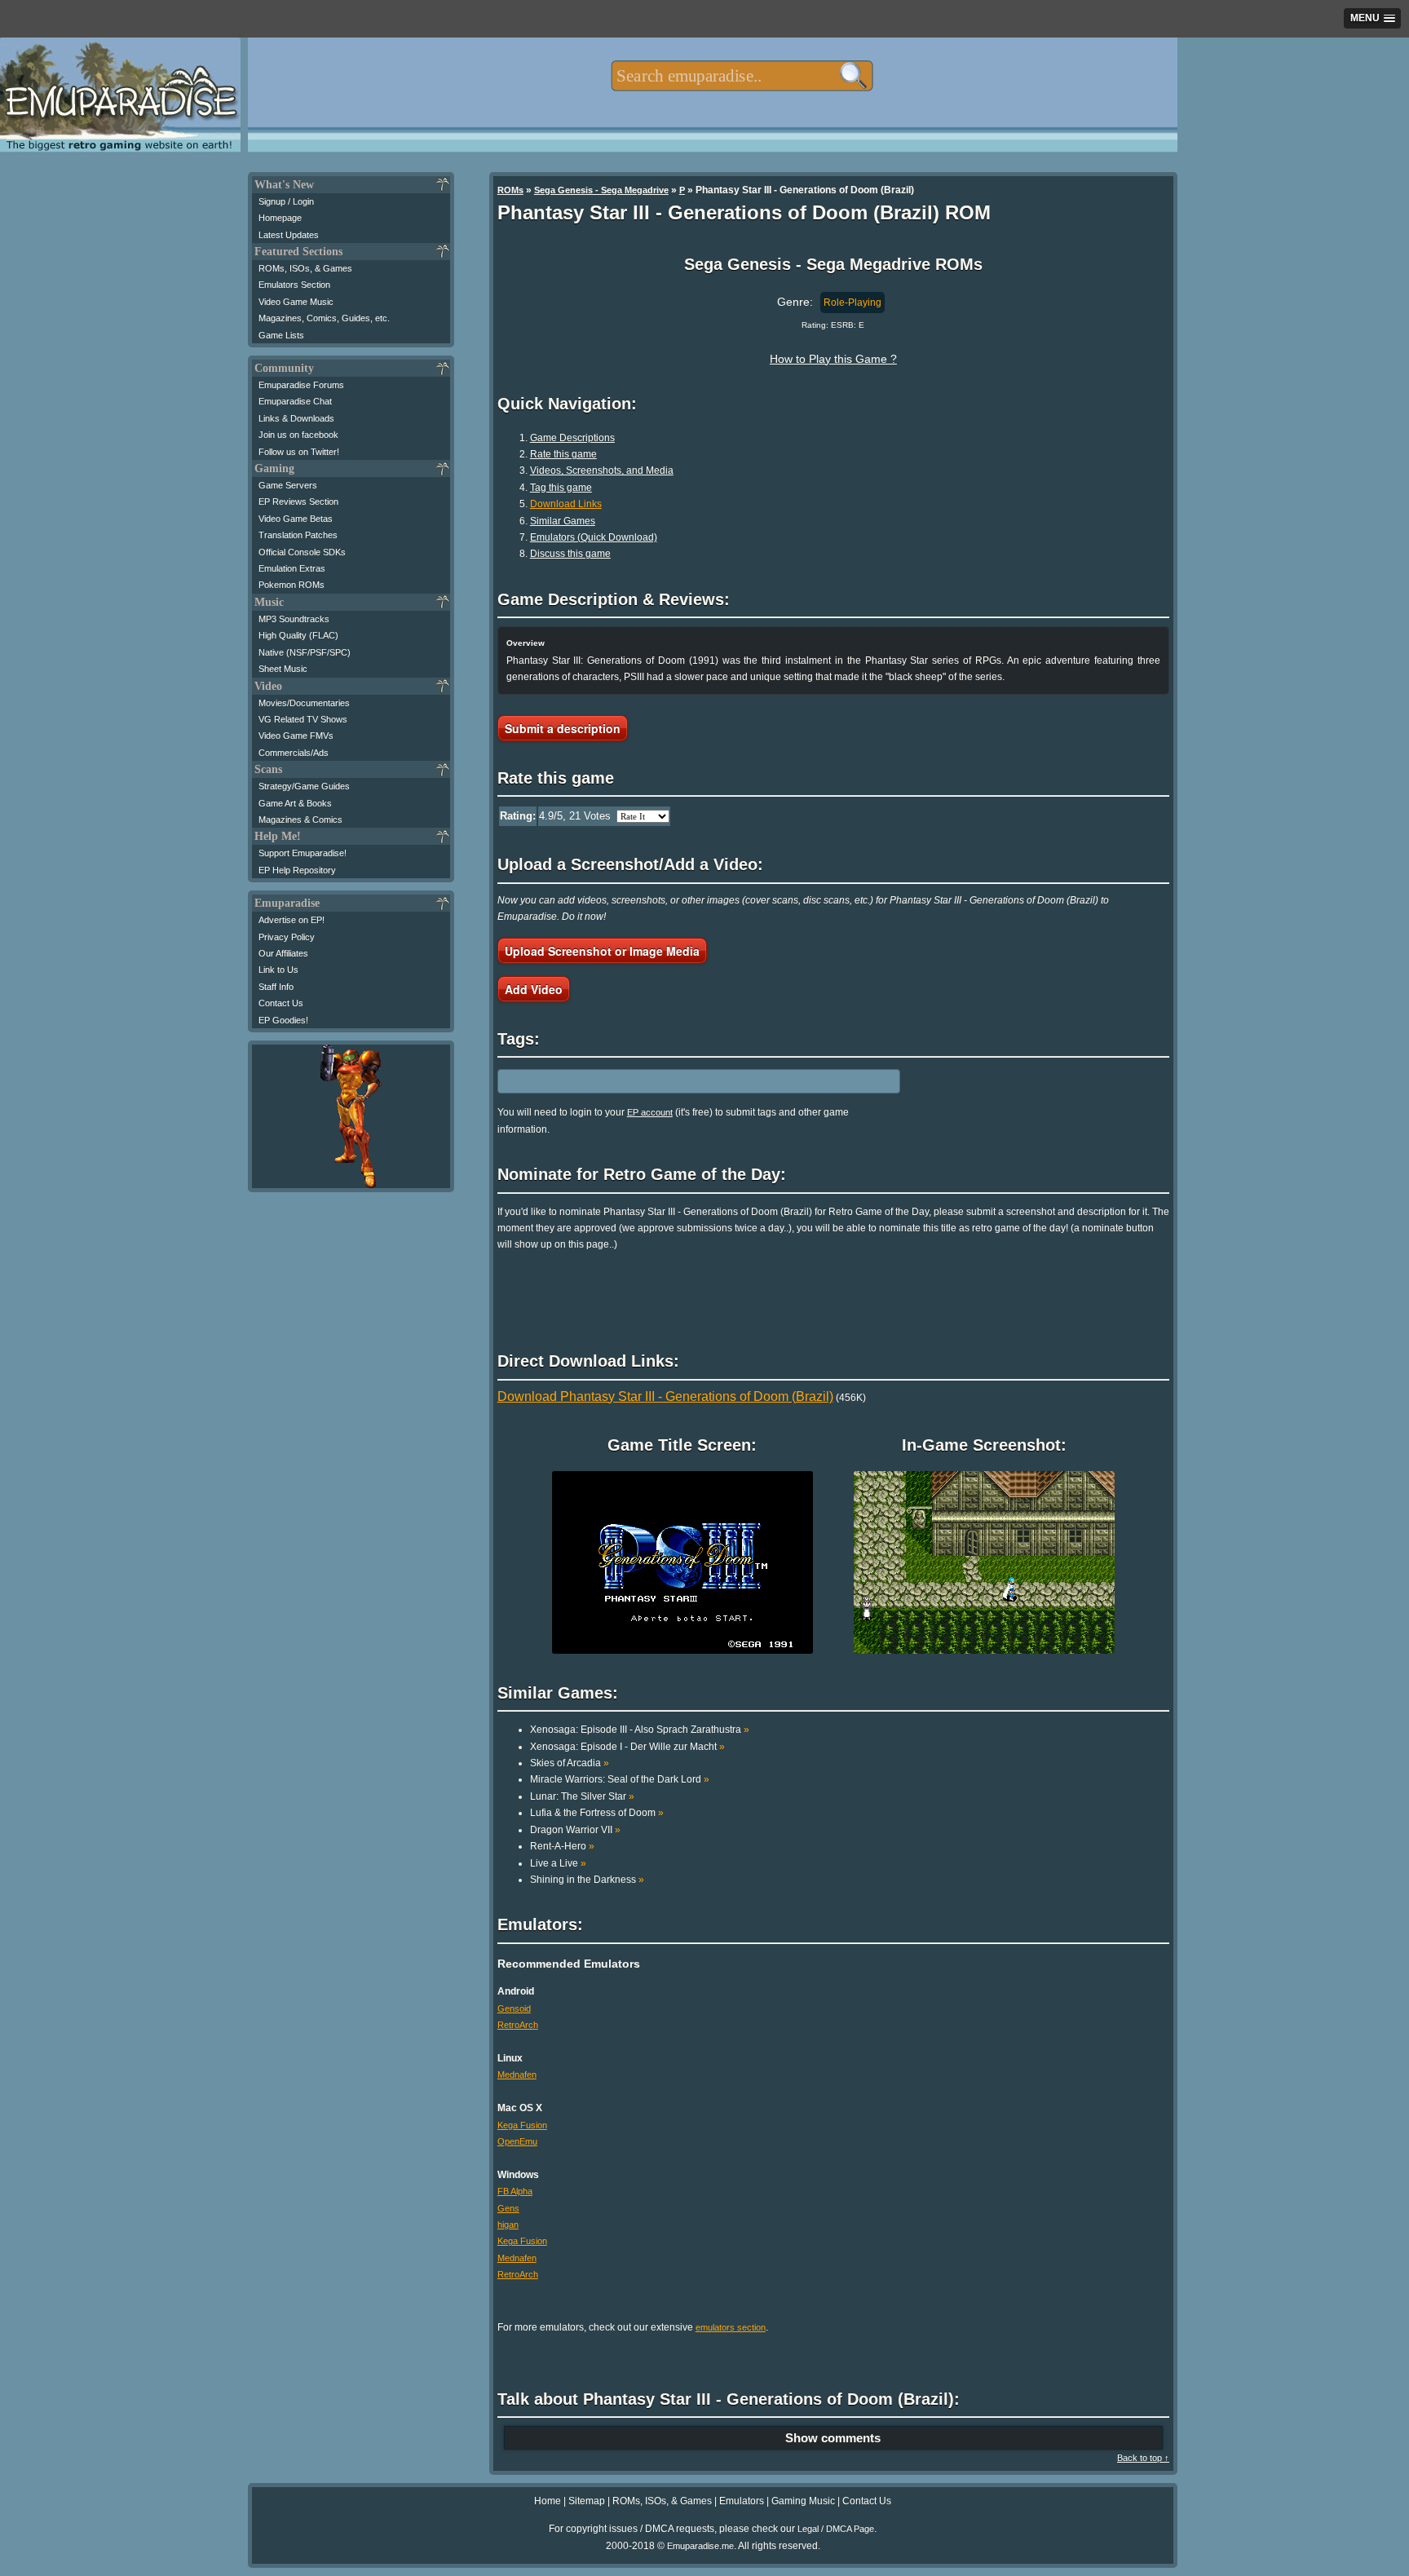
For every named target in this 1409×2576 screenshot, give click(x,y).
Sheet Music (283, 669)
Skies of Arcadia (570, 1763)
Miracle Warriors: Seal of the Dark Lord (620, 1779)
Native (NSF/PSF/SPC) (305, 652)
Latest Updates (289, 235)
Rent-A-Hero (562, 1846)
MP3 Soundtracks (294, 619)
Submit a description (563, 728)
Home (548, 2501)
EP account (650, 1112)
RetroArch (518, 2025)
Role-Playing (852, 303)
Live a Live (558, 1863)
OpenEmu (517, 2141)
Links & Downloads (296, 418)
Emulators (742, 2501)
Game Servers (288, 485)
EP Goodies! (283, 1020)
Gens (508, 2208)
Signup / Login (286, 201)
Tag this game (561, 488)
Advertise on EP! (292, 920)
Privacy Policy (287, 937)
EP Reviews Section (298, 502)
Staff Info (276, 987)
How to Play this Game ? (833, 359)
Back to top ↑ (1143, 2458)
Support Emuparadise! (303, 853)
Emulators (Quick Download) (594, 537)
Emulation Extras (292, 568)
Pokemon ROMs (292, 585)
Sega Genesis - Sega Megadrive (601, 190)
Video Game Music (296, 302)
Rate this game (563, 454)
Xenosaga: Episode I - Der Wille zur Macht (627, 1747)
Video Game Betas (296, 519)
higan (508, 2225)
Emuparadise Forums (301, 385)
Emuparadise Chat (295, 401)
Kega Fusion (522, 2125)
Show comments (833, 2438)
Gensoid (514, 2008)
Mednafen (517, 2074)
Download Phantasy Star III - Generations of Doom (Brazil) (665, 1396)
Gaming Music (803, 2501)
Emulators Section (294, 285)
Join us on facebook (298, 435)
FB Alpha (515, 2191)
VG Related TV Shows (303, 719)
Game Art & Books (295, 803)
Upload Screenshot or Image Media (602, 951)
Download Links (566, 504)
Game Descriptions (572, 438)
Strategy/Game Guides (304, 786)
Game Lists (281, 335)
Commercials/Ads (294, 753)
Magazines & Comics (300, 820)
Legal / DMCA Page (836, 2529)
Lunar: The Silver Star (582, 1796)
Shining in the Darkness (587, 1880)
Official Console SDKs (302, 552)
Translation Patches (298, 535)
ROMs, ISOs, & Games (305, 268)
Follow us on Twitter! (299, 452)
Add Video (534, 989)
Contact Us (281, 1003)
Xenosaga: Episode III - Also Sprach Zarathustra (640, 1730)
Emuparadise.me (700, 2546)
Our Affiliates (283, 953)
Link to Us (278, 970)
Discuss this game (570, 554)
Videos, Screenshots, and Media (602, 471)
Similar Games (563, 521)
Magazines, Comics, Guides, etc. (324, 318)
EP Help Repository (297, 870)
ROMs (510, 190)
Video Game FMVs (296, 736)
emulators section (731, 2327)
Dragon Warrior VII (575, 1830)
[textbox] (742, 76)
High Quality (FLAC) (298, 635)
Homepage (280, 218)
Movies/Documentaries (304, 703)
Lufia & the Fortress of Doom (597, 1813)
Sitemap (587, 2501)
